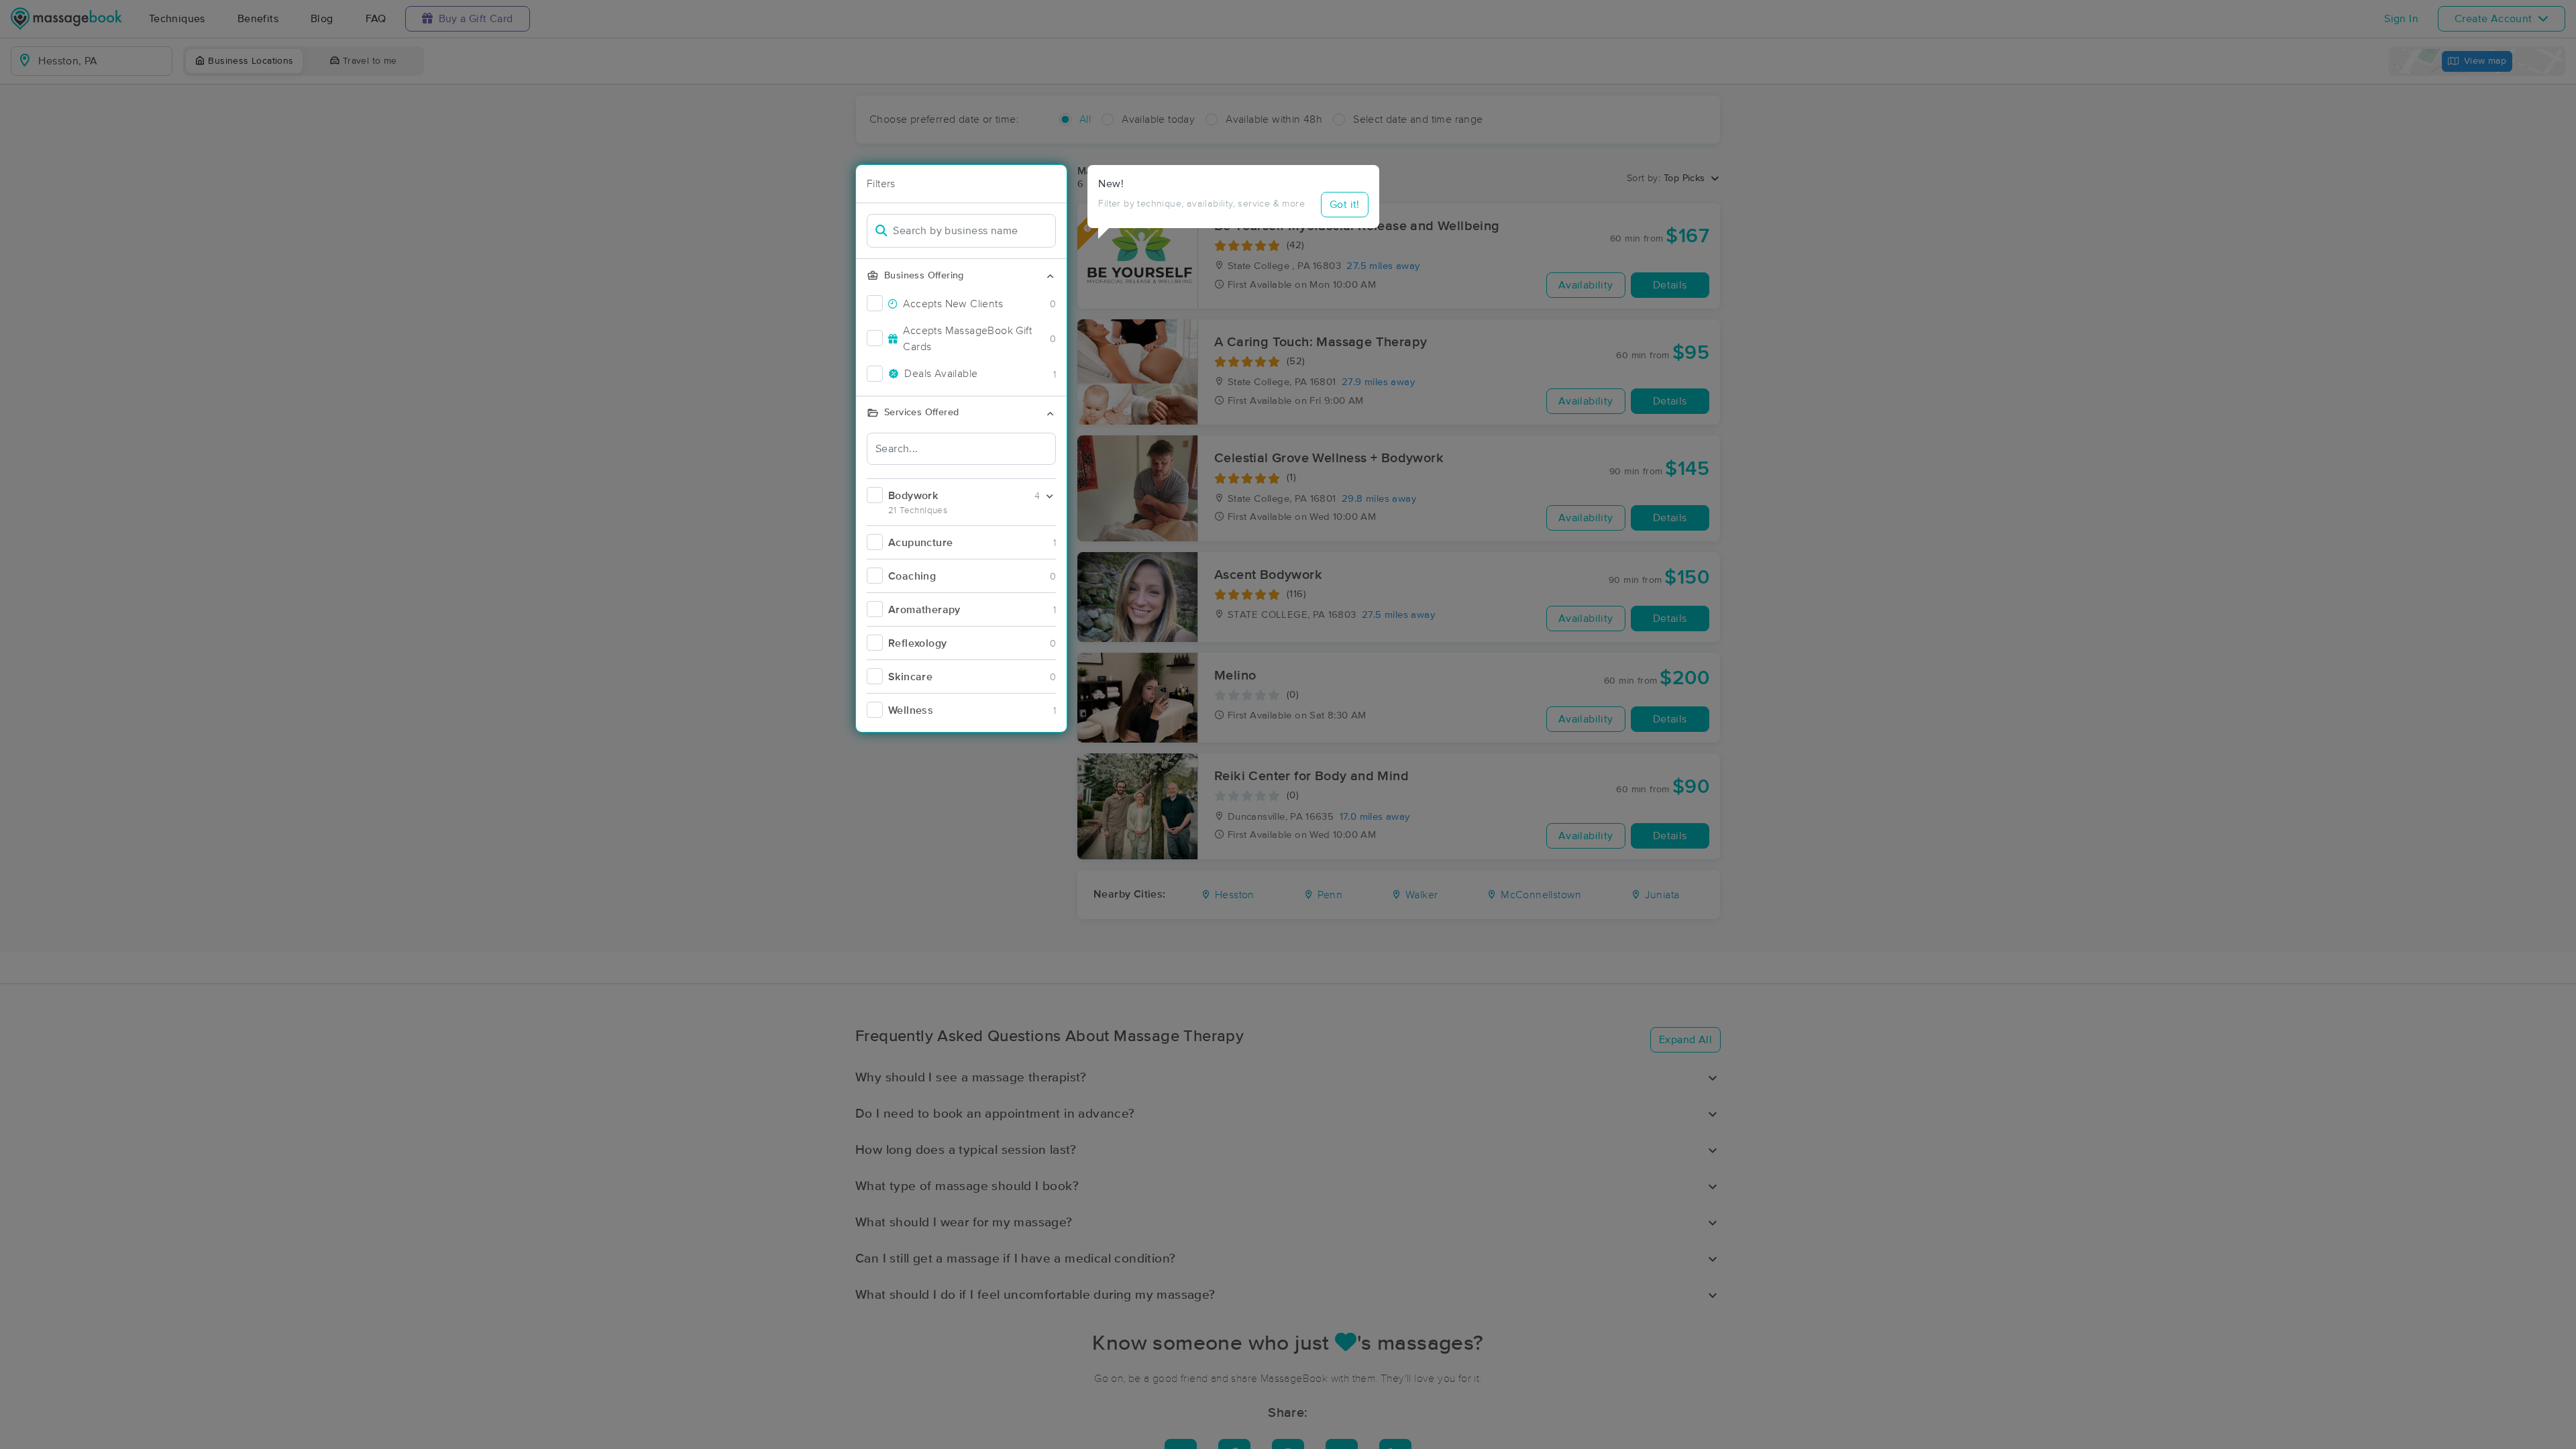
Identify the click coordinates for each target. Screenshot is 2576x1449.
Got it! (1345, 205)
